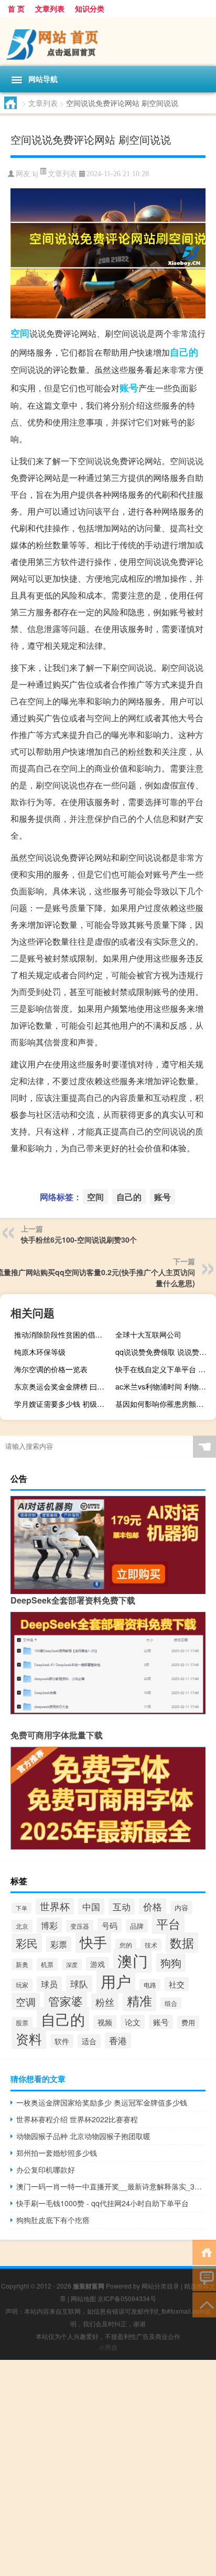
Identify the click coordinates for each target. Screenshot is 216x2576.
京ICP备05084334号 (127, 2298)
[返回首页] (204, 2252)
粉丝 (105, 2002)
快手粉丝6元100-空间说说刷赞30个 (79, 1239)
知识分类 (90, 8)
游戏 (98, 1964)
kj (35, 174)
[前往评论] (204, 2278)
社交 (177, 1984)
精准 (139, 2001)
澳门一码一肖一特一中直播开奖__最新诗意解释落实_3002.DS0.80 (111, 2186)
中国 (91, 1906)
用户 (116, 1981)
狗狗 (171, 1963)
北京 (22, 1926)
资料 (29, 2038)
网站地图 (83, 2298)
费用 (188, 2022)
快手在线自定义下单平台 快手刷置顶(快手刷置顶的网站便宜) (164, 1369)
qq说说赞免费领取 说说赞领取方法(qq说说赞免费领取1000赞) (164, 1352)
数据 (182, 1943)
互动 (122, 1906)
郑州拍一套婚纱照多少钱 (57, 2153)
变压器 (80, 1926)
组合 (171, 2003)
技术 (151, 1945)
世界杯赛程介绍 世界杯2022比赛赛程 (77, 2119)
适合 (89, 2041)
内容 (181, 1907)
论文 (133, 2022)
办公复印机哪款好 (46, 2169)
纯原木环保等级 (40, 1352)
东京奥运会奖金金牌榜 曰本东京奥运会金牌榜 (63, 1386)
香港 (118, 2040)
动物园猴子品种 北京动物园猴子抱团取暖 (83, 2136)
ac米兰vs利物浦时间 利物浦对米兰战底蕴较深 (164, 1386)
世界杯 (55, 1906)
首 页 (16, 8)
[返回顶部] (204, 2304)
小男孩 (108, 2347)
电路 (150, 1985)
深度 (72, 1965)
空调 (26, 2001)
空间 (20, 333)
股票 (22, 2023)
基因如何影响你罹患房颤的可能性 (164, 1404)
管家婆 (66, 2001)
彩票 (59, 1944)
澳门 (133, 1960)
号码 (110, 1925)
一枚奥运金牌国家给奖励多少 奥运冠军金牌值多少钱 (102, 2102)
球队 (79, 1984)
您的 (126, 1945)
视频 (105, 2022)
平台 (168, 1924)
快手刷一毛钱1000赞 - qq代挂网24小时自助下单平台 (102, 2203)
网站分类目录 (160, 2286)
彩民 (27, 1943)
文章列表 (50, 8)
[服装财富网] (108, 41)
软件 (62, 2041)
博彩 (49, 1925)
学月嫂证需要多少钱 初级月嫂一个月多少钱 (63, 1404)
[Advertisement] (108, 2468)
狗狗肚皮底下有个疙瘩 (53, 2220)
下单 (21, 1908)
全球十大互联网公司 (148, 1334)
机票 (47, 1964)
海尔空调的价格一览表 (51, 1369)
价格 (153, 1906)
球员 (49, 1984)
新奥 (22, 1964)
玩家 (22, 1985)
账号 (129, 388)
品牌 (137, 1926)
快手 (93, 1942)
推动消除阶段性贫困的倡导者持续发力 (63, 1334)
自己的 (184, 352)
